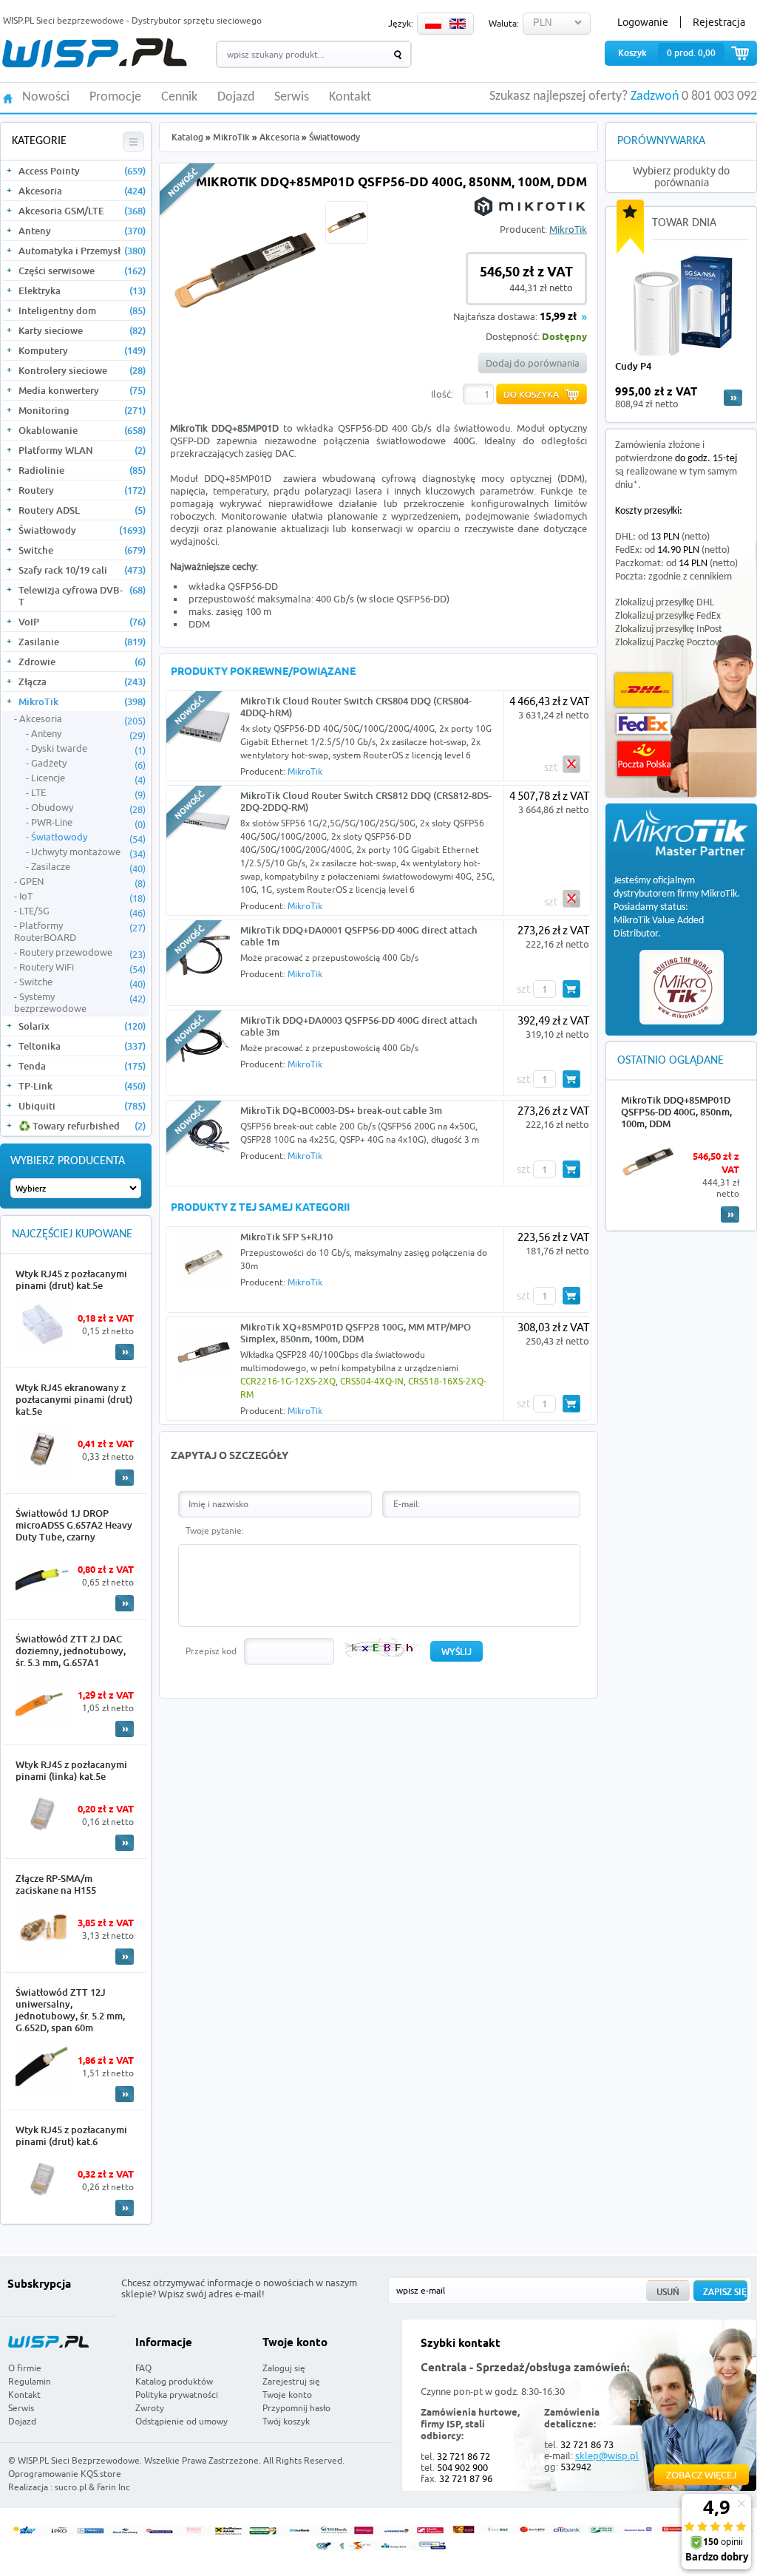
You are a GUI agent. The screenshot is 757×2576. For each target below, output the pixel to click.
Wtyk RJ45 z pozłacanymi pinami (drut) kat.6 (71, 2135)
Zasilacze (88, 867)
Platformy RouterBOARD (80, 931)
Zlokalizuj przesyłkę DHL (665, 603)
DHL (644, 690)
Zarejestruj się (291, 2381)
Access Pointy (82, 171)
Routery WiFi (82, 968)
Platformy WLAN (82, 450)
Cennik (179, 98)
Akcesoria (82, 191)
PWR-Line (88, 823)
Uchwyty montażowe (88, 852)
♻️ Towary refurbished (82, 1126)
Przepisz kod (211, 1651)
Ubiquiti (82, 1106)
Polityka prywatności (177, 2395)
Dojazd (236, 98)
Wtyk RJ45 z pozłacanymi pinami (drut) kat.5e (71, 1279)
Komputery (82, 350)
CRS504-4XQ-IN (372, 1381)
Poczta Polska (644, 759)
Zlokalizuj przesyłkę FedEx (668, 616)
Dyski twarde (88, 749)
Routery (82, 490)
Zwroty (150, 2408)
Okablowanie (82, 430)
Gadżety (88, 764)
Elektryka (82, 290)
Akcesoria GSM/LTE (82, 211)
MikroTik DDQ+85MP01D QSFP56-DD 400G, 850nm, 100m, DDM (676, 1112)
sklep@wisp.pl (607, 2456)
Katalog (187, 137)
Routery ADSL (82, 510)
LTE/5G (82, 911)
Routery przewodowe (82, 953)
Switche (82, 550)
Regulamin (30, 2381)
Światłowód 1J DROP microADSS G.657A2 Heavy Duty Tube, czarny (74, 1525)
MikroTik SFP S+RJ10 (286, 1237)
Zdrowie (82, 662)
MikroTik (82, 701)
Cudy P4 (633, 366)
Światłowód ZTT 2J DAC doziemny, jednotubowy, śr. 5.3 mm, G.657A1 (71, 1651)
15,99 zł (558, 317)
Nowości (46, 98)
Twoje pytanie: (215, 1530)
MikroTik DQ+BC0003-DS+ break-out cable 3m (341, 1110)
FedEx (644, 724)
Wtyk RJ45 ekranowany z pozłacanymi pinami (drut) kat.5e (74, 1399)
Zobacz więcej (702, 2475)
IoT (82, 897)
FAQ (143, 2368)
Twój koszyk (286, 2421)
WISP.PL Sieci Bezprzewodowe (79, 2460)
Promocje (115, 98)
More (125, 1352)
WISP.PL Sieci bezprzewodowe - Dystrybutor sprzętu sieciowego (132, 20)
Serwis (292, 98)
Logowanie (643, 22)
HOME (8, 97)
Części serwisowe (82, 271)
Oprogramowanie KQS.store (65, 2474)
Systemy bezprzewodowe (80, 1002)
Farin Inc (113, 2487)
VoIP (82, 622)
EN (458, 24)
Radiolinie (82, 470)
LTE (88, 793)
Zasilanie (82, 642)
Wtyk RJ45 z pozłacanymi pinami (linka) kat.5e (71, 1770)
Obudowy (88, 808)
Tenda (82, 1066)
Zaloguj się (284, 2368)
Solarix (82, 1026)
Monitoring (82, 410)
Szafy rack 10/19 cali (82, 570)
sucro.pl (71, 2487)
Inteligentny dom (82, 310)
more (733, 398)
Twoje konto (287, 2395)
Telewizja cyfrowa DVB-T (82, 596)
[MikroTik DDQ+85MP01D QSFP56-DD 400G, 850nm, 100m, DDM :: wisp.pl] (245, 341)
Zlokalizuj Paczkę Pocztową (671, 643)
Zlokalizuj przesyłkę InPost (669, 629)
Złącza (82, 682)
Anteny (82, 231)
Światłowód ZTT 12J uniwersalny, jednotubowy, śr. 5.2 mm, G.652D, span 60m (70, 2010)
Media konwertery (82, 390)
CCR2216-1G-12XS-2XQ (288, 1381)
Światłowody (82, 530)
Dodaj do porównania (533, 363)
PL (433, 24)
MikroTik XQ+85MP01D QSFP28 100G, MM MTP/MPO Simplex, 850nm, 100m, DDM (356, 1333)
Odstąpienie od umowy (181, 2421)
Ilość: (442, 394)
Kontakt (350, 98)
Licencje (88, 778)
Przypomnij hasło (296, 2408)
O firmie (25, 2368)
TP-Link (82, 1086)
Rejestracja (719, 22)
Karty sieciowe (82, 330)
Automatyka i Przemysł (82, 251)
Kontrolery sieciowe (82, 370)
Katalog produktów (174, 2381)
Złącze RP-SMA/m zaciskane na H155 (56, 1884)
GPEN (82, 882)
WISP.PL (94, 53)
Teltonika (82, 1046)
